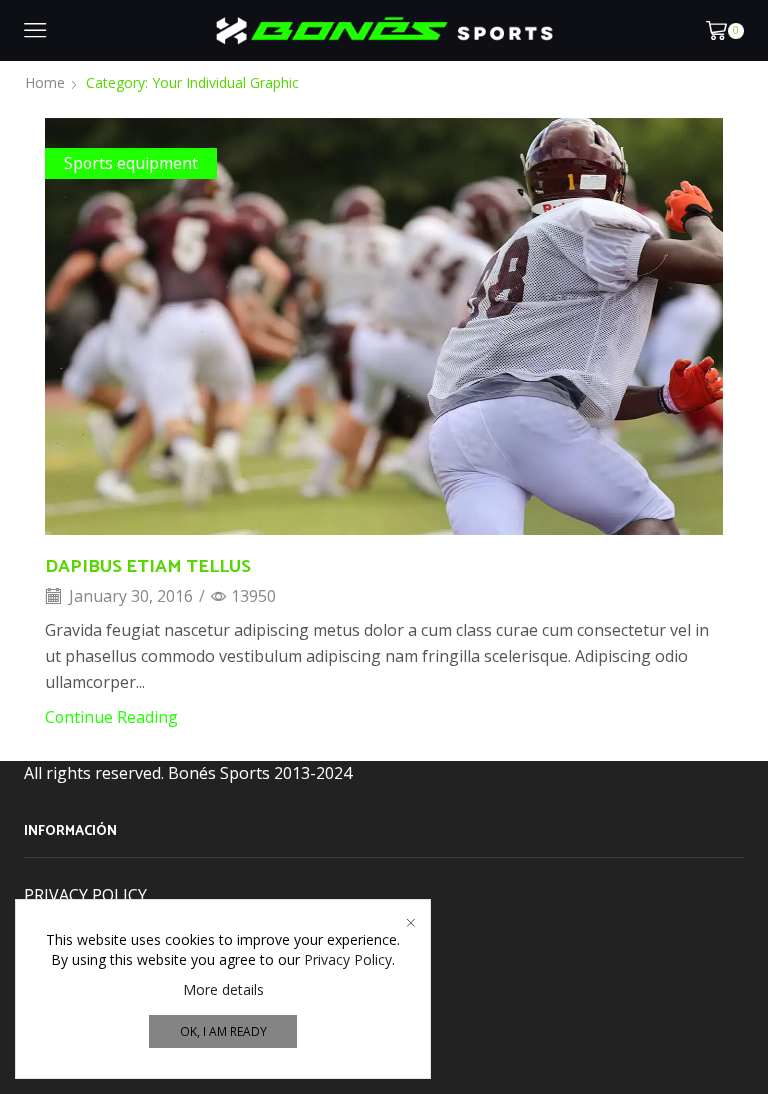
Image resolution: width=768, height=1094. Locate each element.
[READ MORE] (384, 323)
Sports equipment (131, 163)
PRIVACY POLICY (85, 895)
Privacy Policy (348, 959)
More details (223, 989)
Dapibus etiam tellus (148, 567)
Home (45, 82)
